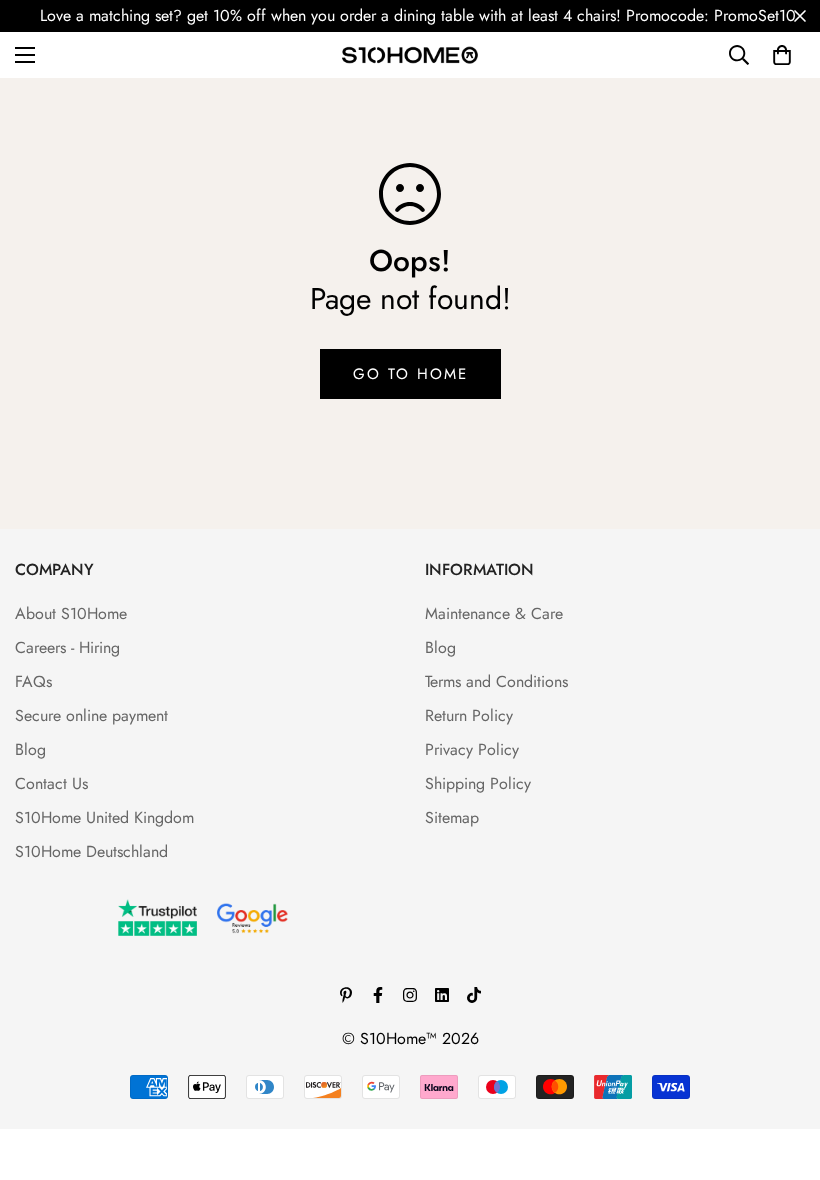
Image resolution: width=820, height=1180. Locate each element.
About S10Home (71, 613)
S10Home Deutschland (91, 851)
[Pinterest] (346, 995)
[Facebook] (378, 995)
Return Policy (469, 715)
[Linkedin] (442, 995)
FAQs (33, 681)
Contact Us (51, 783)
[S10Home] (410, 54)
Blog (30, 749)
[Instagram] (410, 995)
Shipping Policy (478, 783)
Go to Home (410, 374)
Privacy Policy (472, 749)
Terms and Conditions (496, 681)
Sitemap (452, 817)
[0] (782, 55)
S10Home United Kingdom (104, 817)
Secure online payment (91, 715)
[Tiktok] (474, 995)
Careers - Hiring (67, 647)
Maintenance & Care (494, 613)
